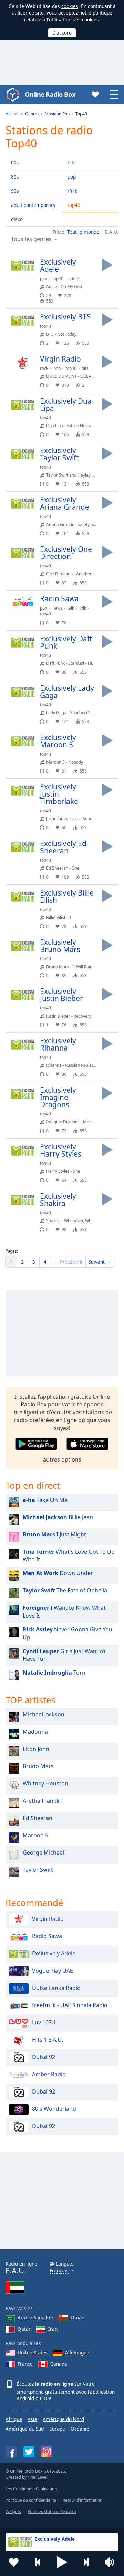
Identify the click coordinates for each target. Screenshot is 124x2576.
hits (72, 162)
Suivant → (100, 1262)
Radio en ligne (21, 2268)
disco (17, 219)
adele (74, 279)
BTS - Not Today (61, 334)
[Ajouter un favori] (14, 2562)
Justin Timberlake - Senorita (73, 819)
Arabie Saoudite (35, 2318)
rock (44, 368)
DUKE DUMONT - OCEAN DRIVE (77, 376)
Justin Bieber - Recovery (69, 1016)
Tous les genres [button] (31, 239)
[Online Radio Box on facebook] (11, 2452)
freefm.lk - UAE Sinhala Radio (70, 2005)
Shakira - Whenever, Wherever (75, 1221)
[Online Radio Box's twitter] (29, 2452)
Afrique (14, 2419)
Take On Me (45, 1500)
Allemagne (77, 2352)
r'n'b (73, 191)
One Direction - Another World (75, 574)
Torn (54, 1673)
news (57, 608)
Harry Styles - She (63, 1171)
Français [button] (59, 2271)
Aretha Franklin (43, 1801)
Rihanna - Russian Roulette (71, 1065)
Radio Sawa (47, 1936)
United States (33, 2352)
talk (71, 608)
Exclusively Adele (54, 1953)
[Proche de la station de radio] (86, 2562)
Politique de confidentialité (31, 2500)
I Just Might (54, 1534)
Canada (59, 2364)
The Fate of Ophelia (65, 1590)
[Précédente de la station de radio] (38, 2562)
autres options (62, 1459)
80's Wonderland (54, 2109)
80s (15, 177)
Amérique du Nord (63, 2419)
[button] (62, 2562)
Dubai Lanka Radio (56, 1988)
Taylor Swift (38, 1870)
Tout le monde (83, 232)
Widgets (13, 2512)
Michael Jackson (44, 1714)
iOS (46, 2398)
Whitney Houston (45, 1783)
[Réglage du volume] (110, 2562)
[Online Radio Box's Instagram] (47, 2451)
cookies (70, 6)
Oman (77, 2318)
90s (15, 191)
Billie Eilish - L (59, 917)
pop (72, 177)
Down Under (58, 1573)
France (25, 2364)
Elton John (36, 1749)
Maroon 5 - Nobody (65, 762)
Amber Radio (49, 2074)
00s (15, 162)
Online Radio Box (50, 94)
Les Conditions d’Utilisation (31, 2489)
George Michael (43, 1852)
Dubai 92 (44, 2057)
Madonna (35, 1732)
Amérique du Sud (25, 2429)
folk (83, 608)
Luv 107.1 (44, 2022)
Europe (57, 2429)
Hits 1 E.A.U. (48, 2040)
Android (25, 2398)
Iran (53, 2329)
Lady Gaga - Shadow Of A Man (75, 713)
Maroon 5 (35, 1835)
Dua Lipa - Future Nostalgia (72, 426)
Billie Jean (58, 1517)
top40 (74, 205)
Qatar (24, 2329)
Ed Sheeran (38, 1818)
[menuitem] (11, 1262)
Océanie (80, 2429)
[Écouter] (107, 265)
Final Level (38, 2477)
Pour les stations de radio (52, 2512)
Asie (32, 2419)
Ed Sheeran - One (63, 868)
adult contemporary (33, 205)
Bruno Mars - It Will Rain (69, 967)
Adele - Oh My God (64, 286)
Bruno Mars (38, 1766)
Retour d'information (82, 2500)
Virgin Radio (48, 1919)
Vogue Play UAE (53, 1971)
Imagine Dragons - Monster (73, 1122)
